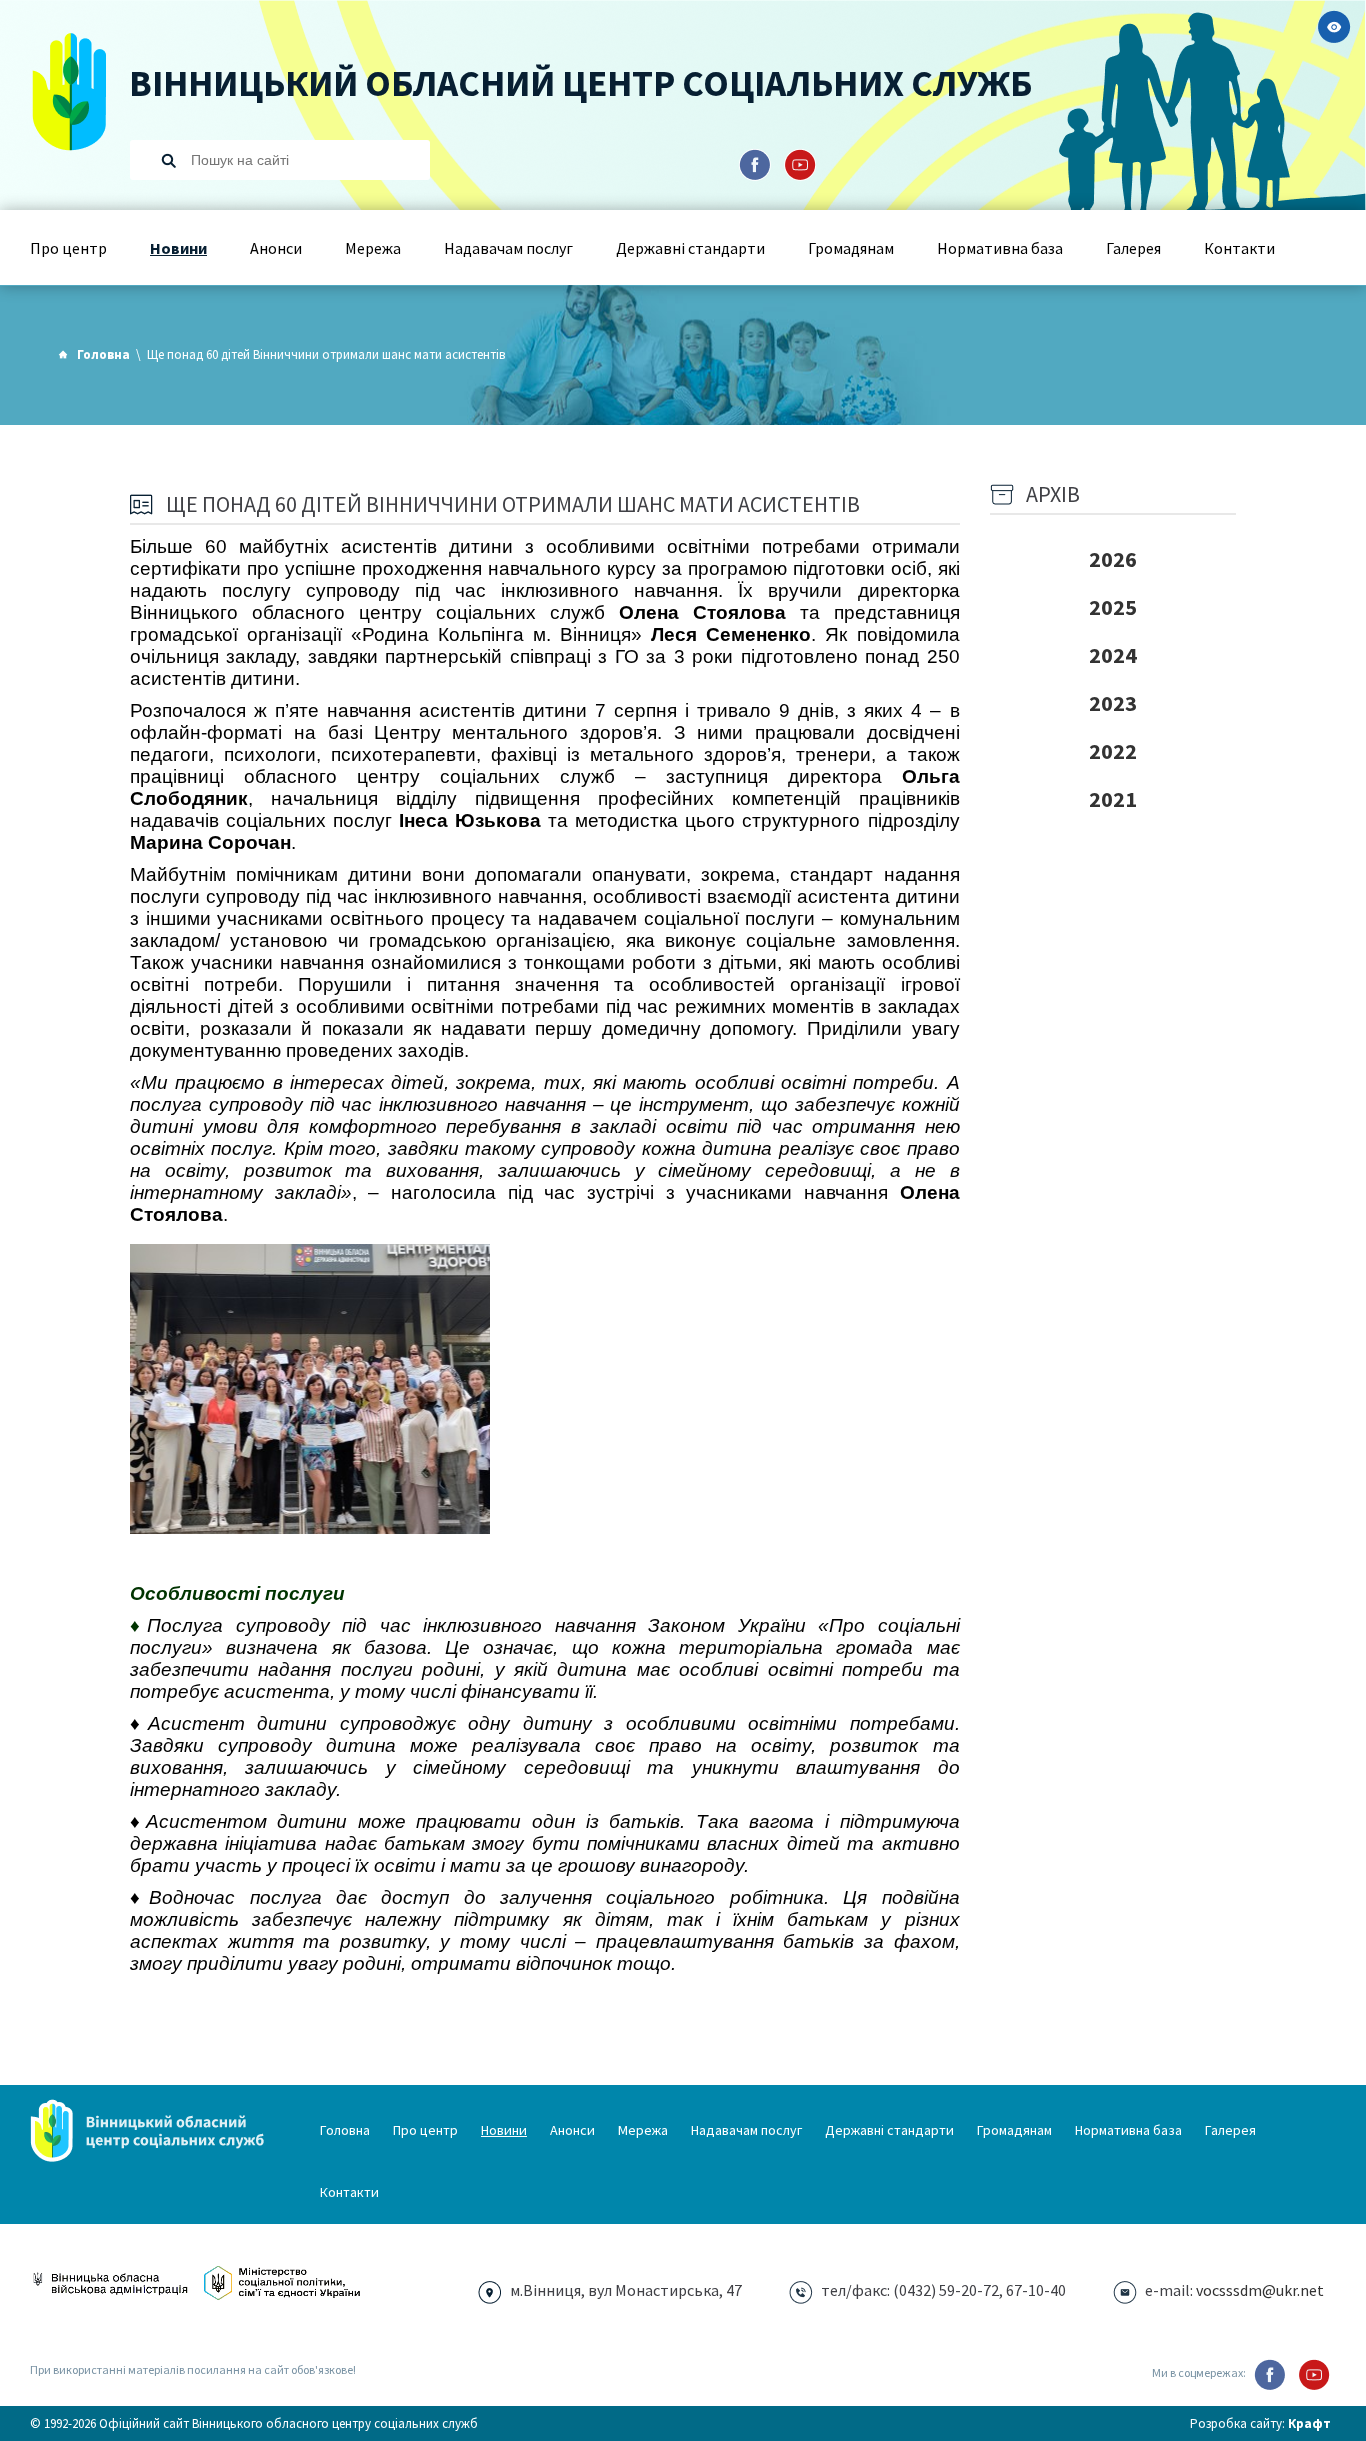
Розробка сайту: (1260, 2423)
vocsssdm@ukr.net (1260, 2290)
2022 (1113, 751)
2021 (1113, 799)
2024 (1113, 655)
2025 (1113, 607)
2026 (1113, 559)
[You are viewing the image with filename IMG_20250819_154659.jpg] (310, 1389)
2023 (1113, 703)
